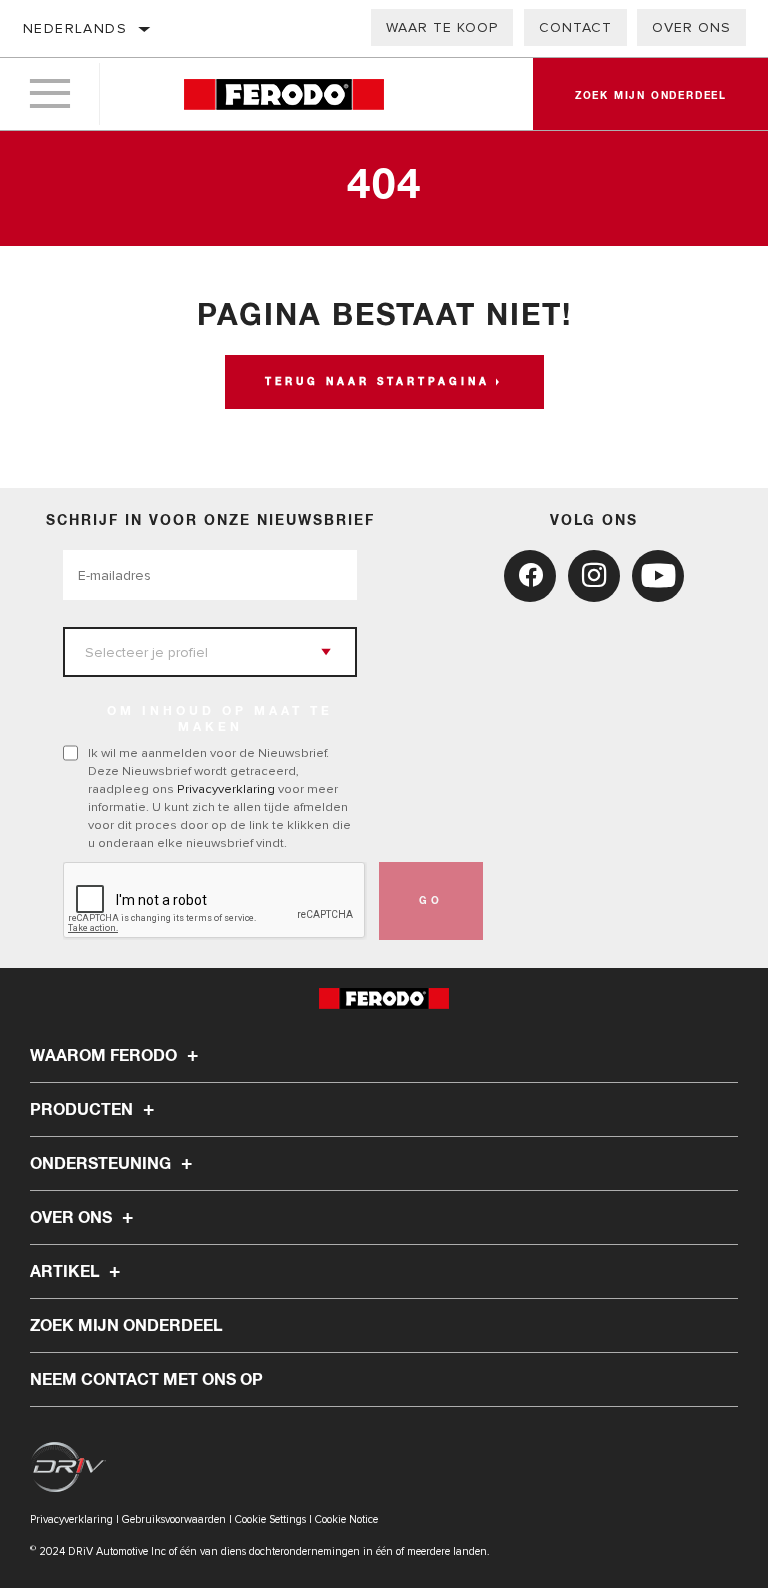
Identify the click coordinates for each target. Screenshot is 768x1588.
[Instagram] (594, 576)
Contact (575, 27)
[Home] (283, 94)
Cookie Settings (270, 1519)
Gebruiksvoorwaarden (174, 1519)
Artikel (66, 1272)
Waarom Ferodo (105, 1056)
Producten (83, 1110)
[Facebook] (530, 576)
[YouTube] (658, 576)
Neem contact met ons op (146, 1380)
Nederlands (75, 28)
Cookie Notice (346, 1519)
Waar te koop (442, 27)
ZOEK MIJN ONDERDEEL (126, 1326)
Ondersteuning (102, 1164)
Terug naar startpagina (377, 382)
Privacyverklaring (226, 789)
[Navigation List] (50, 94)
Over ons (691, 27)
